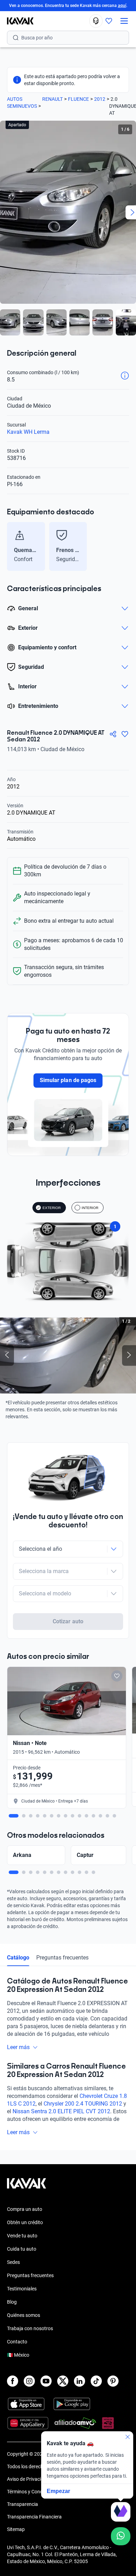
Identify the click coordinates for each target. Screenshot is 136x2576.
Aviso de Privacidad (28, 2479)
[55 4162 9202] (96, 21)
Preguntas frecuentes (62, 1958)
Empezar (58, 2491)
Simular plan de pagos (68, 1080)
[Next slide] (126, 546)
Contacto (17, 2342)
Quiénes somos (24, 2315)
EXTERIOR (52, 1208)
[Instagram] (29, 2381)
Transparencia (22, 2504)
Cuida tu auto (22, 2249)
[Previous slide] (10, 546)
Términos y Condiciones (32, 2492)
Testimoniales (22, 2289)
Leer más (18, 2047)
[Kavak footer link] (27, 2187)
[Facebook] (13, 2381)
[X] (63, 2381)
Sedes (13, 2262)
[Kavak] (17, 21)
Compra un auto (25, 2209)
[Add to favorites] (117, 1676)
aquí (122, 6)
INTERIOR (90, 1208)
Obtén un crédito (25, 2222)
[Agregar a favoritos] (125, 734)
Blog (12, 2302)
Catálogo (18, 1958)
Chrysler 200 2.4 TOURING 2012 (83, 2104)
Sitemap (16, 2529)
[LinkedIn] (80, 2381)
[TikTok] (96, 2381)
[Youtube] (46, 2381)
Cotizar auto (68, 1621)
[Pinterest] (113, 2381)
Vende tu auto (22, 2236)
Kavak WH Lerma (28, 432)
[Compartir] (113, 734)
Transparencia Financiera (34, 2517)
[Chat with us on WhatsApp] (121, 2536)
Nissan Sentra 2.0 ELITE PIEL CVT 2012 (61, 2111)
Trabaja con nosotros (30, 2328)
